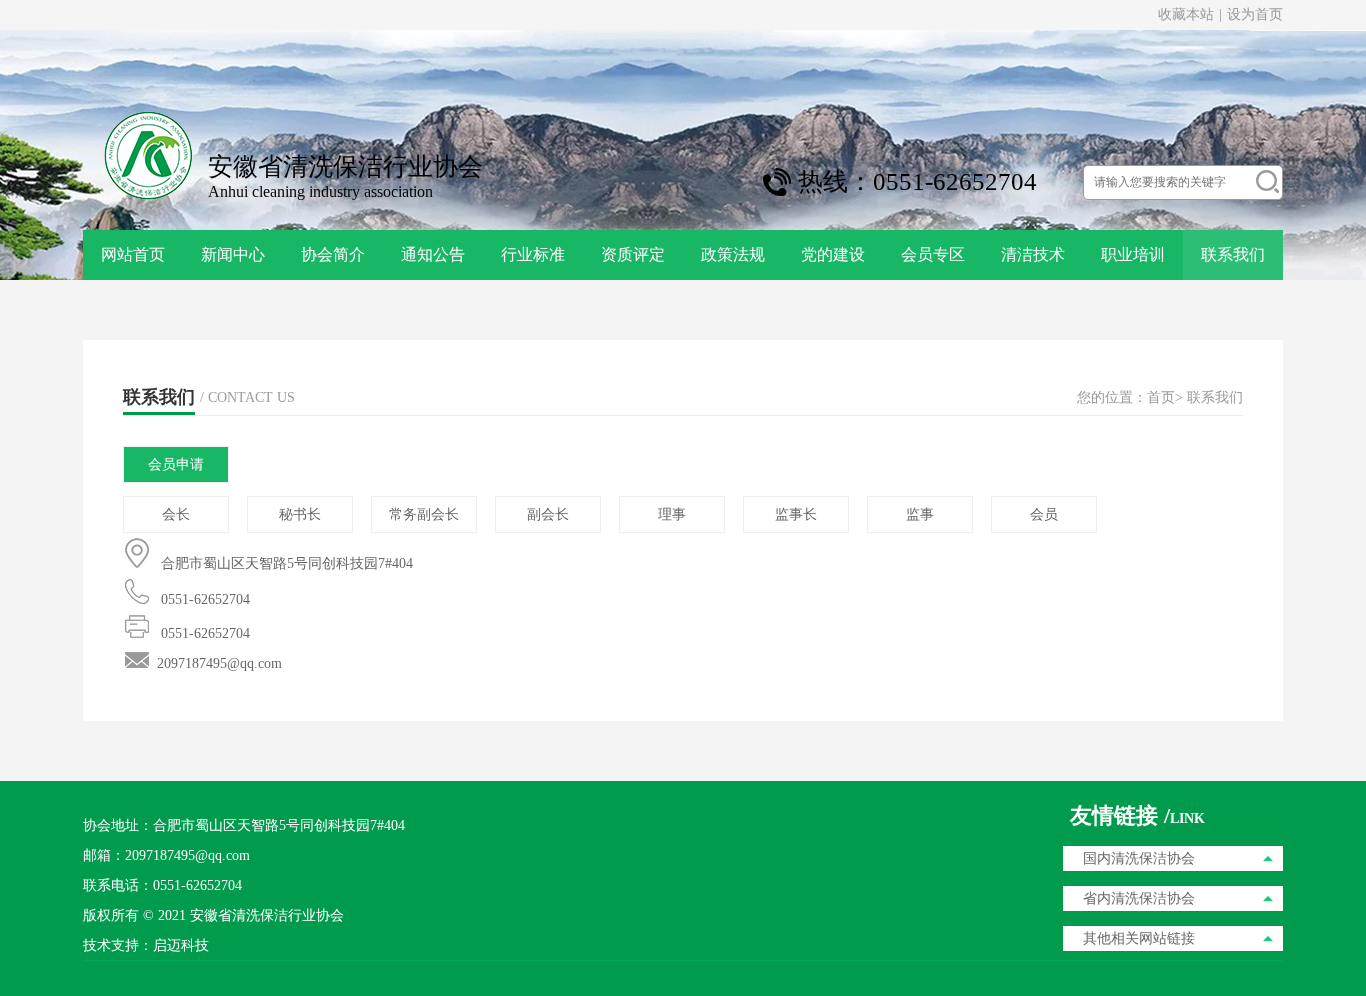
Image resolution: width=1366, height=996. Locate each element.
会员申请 (176, 464)
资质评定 (633, 254)
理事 (672, 514)
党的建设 (833, 254)
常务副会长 (424, 514)
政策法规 (733, 254)
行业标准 (533, 254)
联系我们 (1233, 254)
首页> (1165, 397)
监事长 (796, 514)
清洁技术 (1033, 254)
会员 (1044, 514)
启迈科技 (181, 945)
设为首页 (1255, 14)
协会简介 (333, 254)
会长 (176, 514)
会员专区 (933, 254)
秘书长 (300, 514)
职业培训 (1133, 254)
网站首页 (133, 254)
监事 (920, 514)
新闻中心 (233, 254)
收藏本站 (1186, 14)
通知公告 (433, 254)
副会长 (548, 514)
